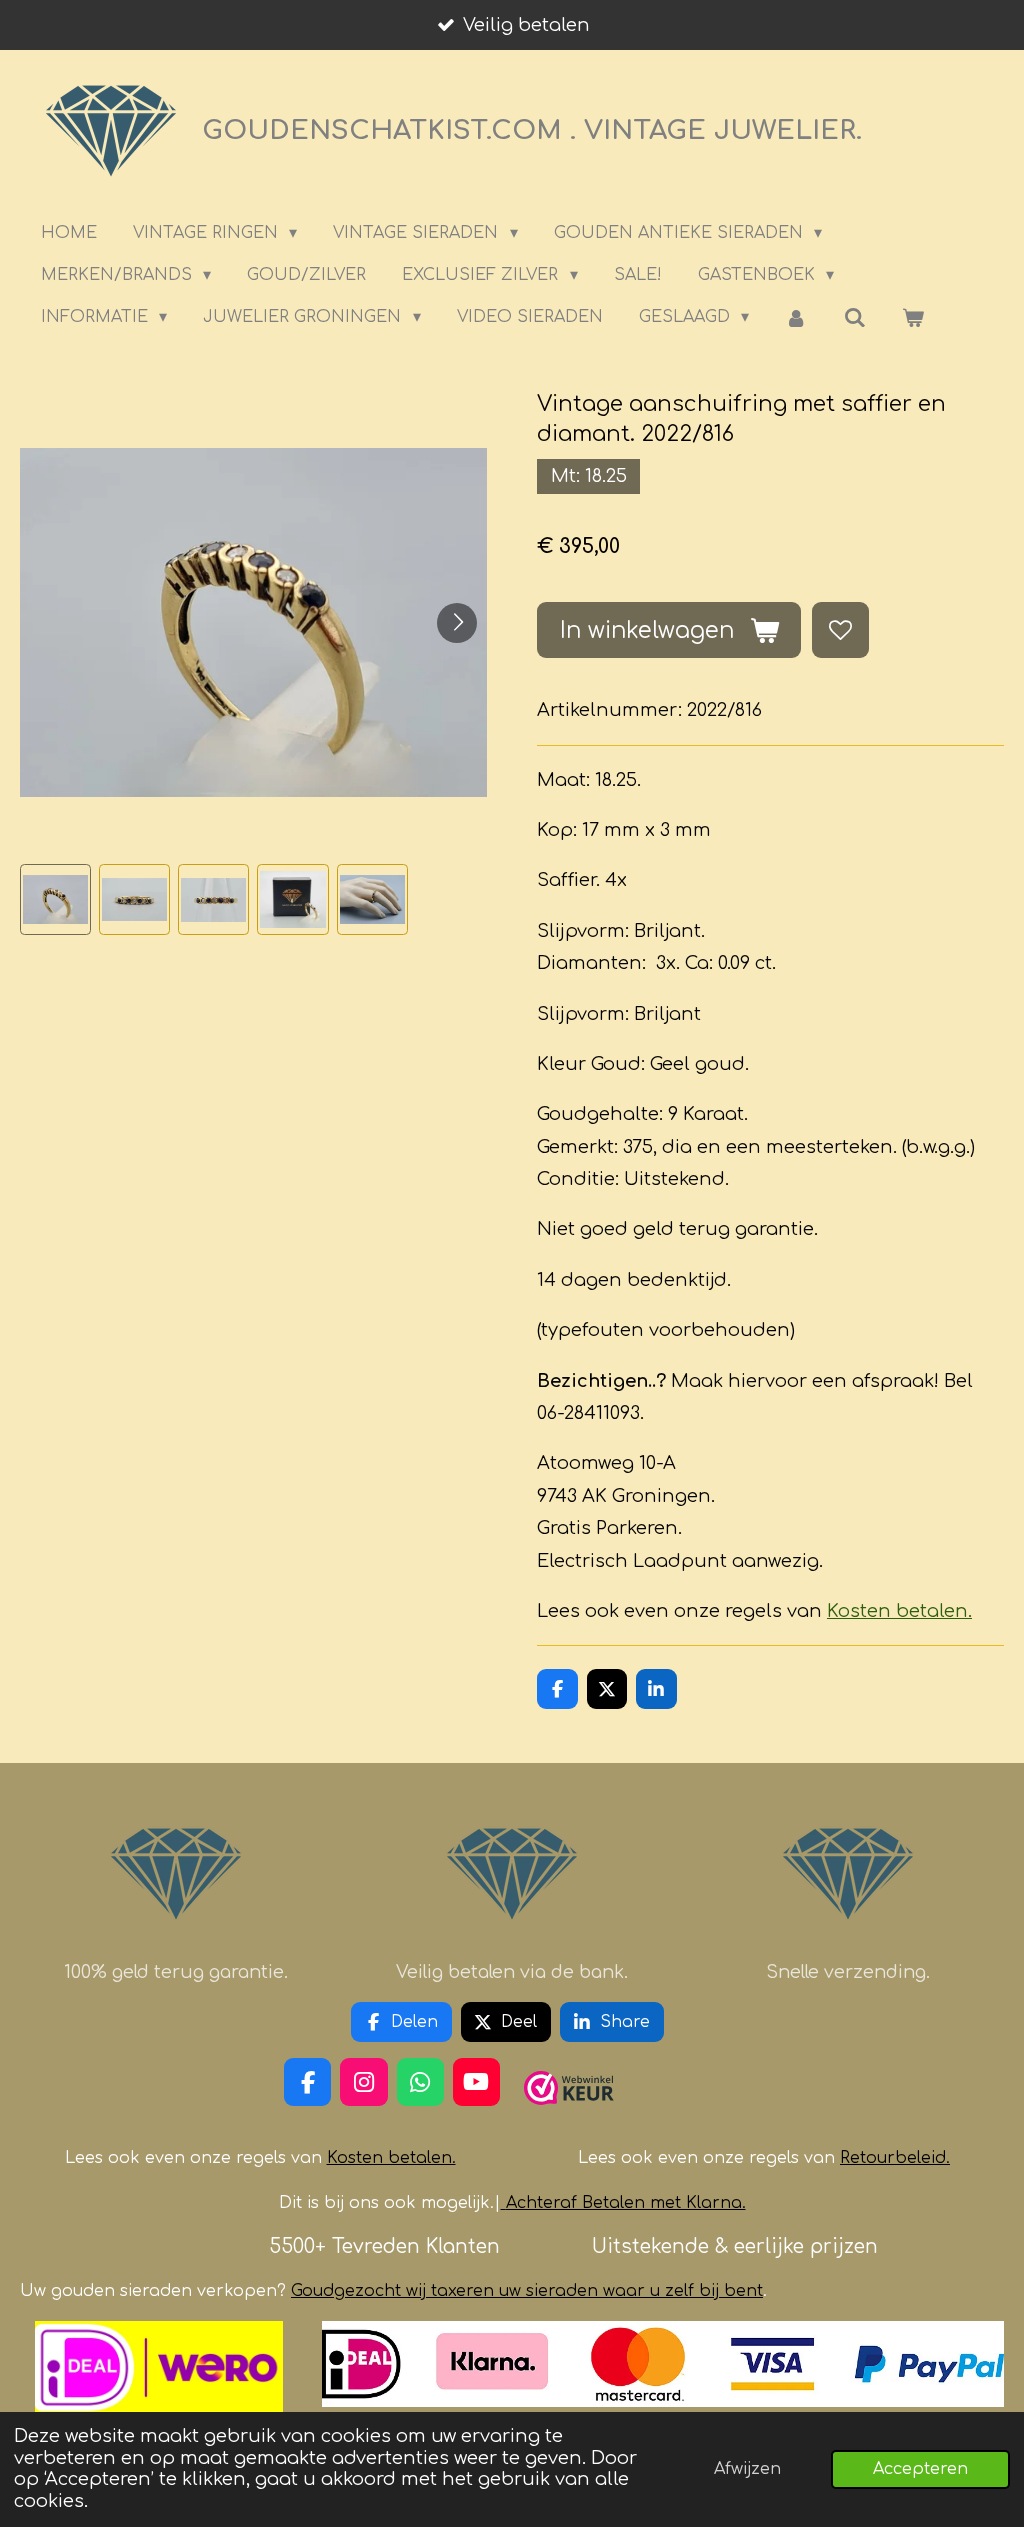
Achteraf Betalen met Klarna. (626, 2203)
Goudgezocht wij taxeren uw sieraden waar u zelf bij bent (527, 2291)
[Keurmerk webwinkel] (569, 2113)
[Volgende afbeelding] (457, 623)
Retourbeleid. (895, 2158)
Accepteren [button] (920, 2469)
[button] (55, 899)
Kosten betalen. (899, 1611)
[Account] (796, 317)
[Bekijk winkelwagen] (913, 317)
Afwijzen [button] (747, 2469)
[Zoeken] (855, 317)
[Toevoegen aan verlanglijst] (840, 630)
